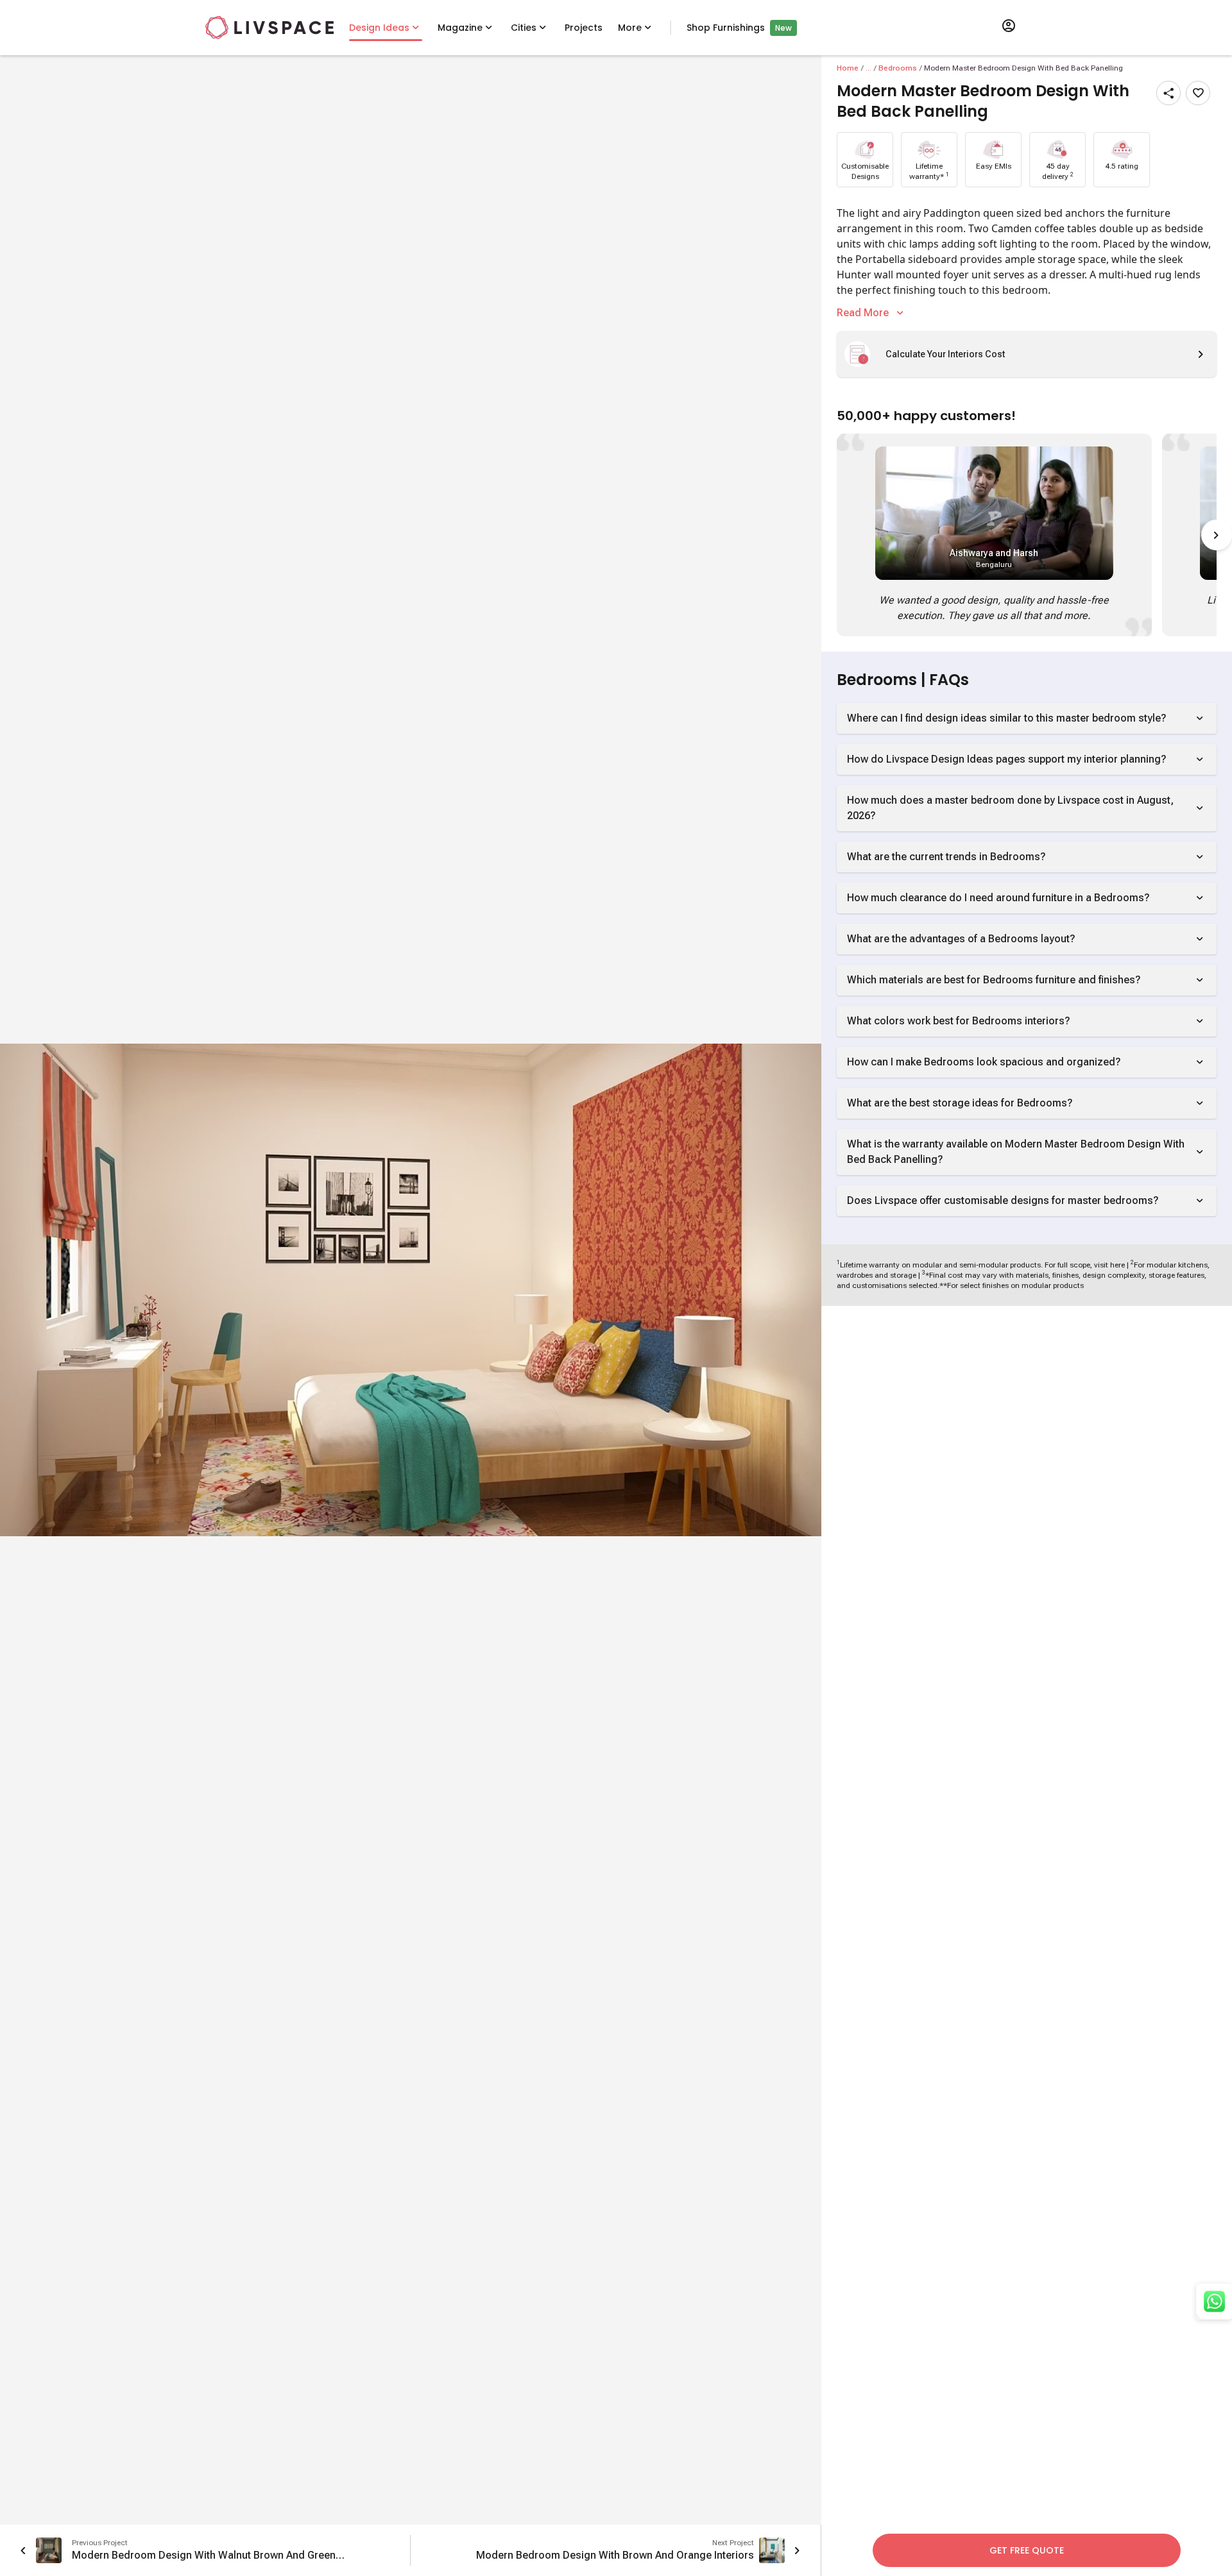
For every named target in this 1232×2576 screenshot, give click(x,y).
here (1117, 1265)
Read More (863, 313)
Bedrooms (898, 68)
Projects (584, 28)
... (868, 68)
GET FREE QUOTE (1027, 2550)
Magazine (460, 28)
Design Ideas (379, 28)
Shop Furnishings (726, 28)
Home (848, 68)
